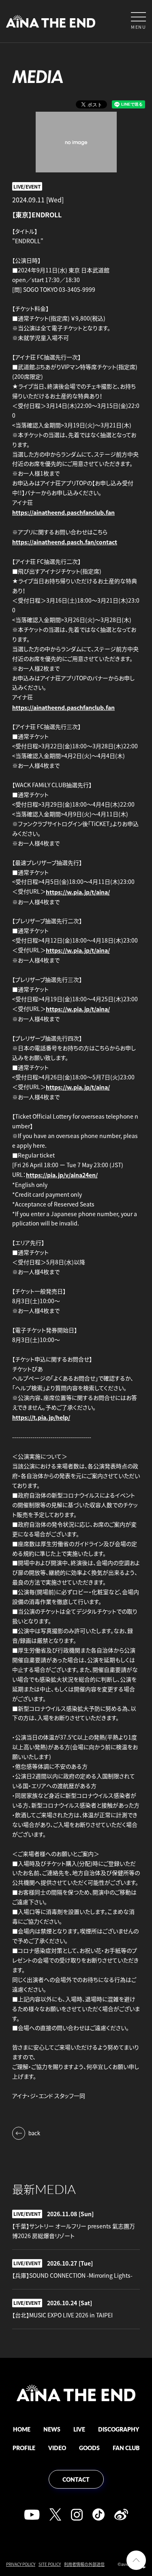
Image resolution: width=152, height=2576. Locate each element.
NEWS (52, 2429)
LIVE (79, 2429)
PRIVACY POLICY (21, 2564)
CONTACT (76, 2479)
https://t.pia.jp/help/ (41, 1417)
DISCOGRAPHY (119, 2429)
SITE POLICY (50, 2564)
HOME (22, 2429)
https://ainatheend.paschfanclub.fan (63, 512)
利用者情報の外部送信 (84, 2564)
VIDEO (57, 2448)
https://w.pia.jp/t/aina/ (78, 892)
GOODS (89, 2448)
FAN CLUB (126, 2448)
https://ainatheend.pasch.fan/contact (65, 542)
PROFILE (24, 2448)
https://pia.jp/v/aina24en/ (62, 1175)
